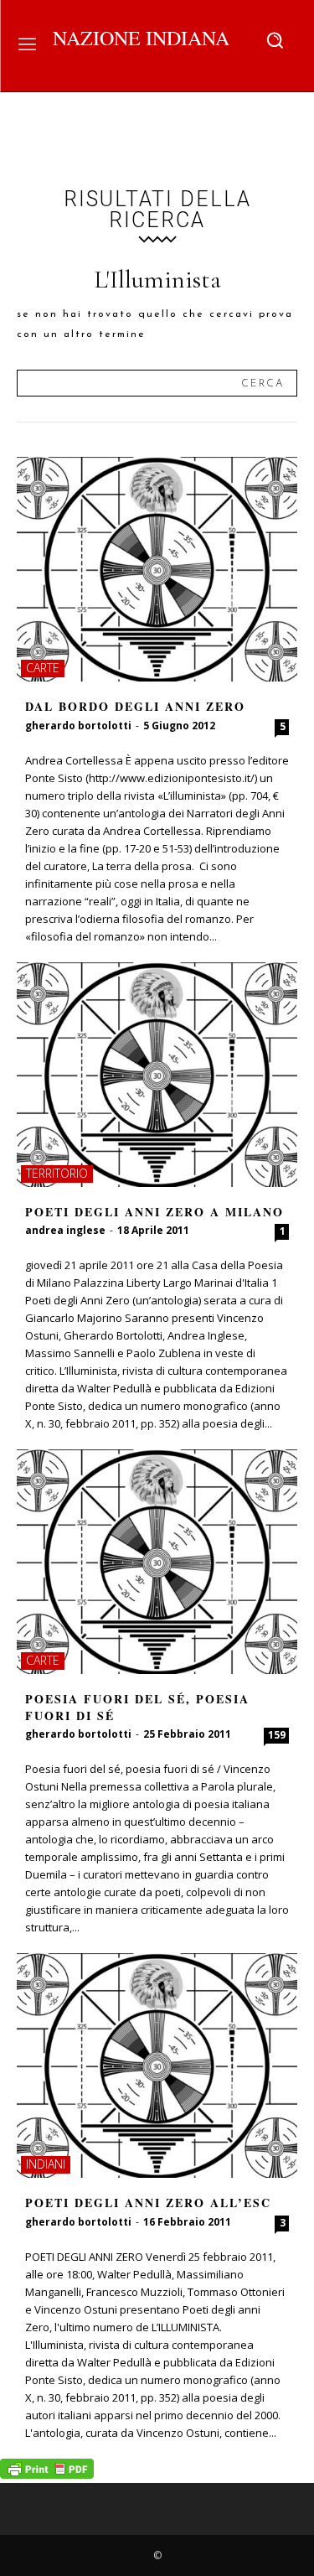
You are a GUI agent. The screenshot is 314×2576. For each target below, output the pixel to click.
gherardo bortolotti (78, 726)
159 (277, 1735)
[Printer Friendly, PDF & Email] (47, 2474)
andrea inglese (65, 1230)
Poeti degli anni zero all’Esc (148, 2203)
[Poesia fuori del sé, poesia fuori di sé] (157, 1562)
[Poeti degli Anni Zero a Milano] (157, 1075)
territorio (57, 1173)
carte (43, 668)
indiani (46, 2164)
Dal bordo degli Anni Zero (135, 706)
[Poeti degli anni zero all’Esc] (157, 2065)
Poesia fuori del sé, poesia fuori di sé (137, 1707)
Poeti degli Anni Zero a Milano (154, 1212)
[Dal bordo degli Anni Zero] (157, 569)
